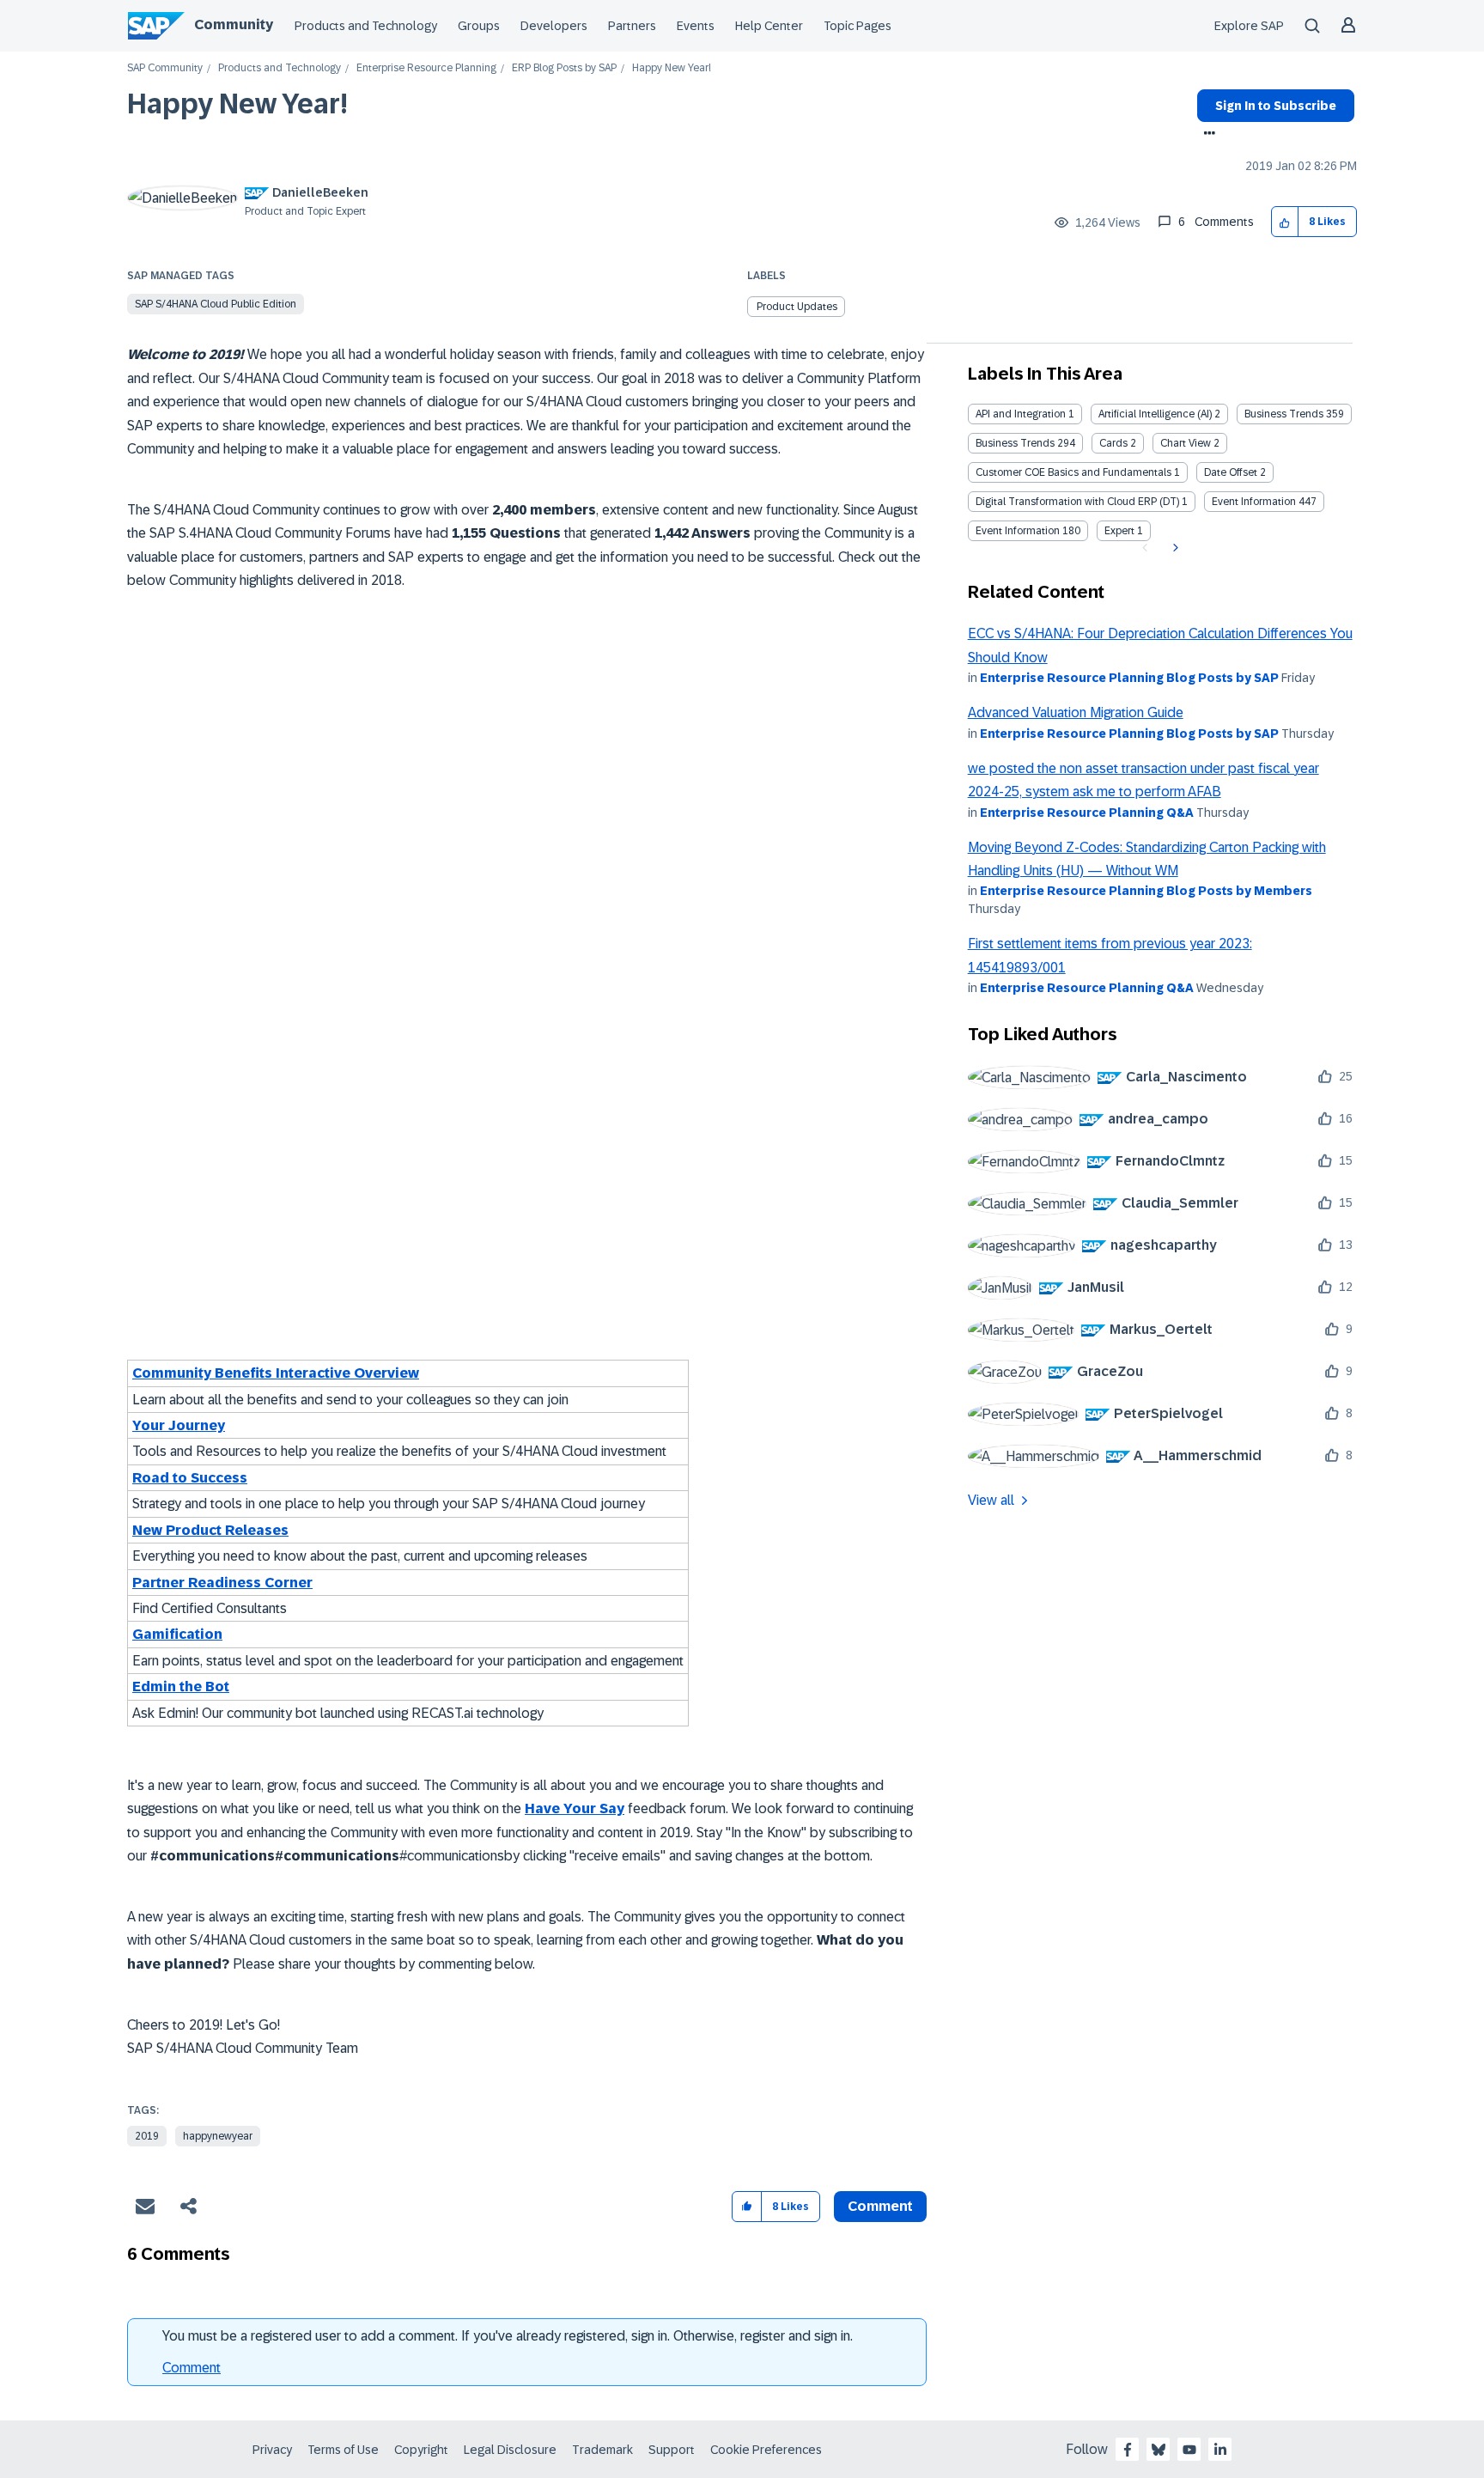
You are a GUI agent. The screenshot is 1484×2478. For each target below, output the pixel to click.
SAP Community (165, 68)
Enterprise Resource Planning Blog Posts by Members (1146, 891)
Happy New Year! (237, 104)
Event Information (1254, 502)
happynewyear (218, 2136)
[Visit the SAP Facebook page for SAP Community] (1128, 2450)
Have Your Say (575, 1808)
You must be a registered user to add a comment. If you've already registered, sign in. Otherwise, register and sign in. (508, 2336)
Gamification (177, 1634)
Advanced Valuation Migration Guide (1076, 712)
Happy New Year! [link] (672, 68)
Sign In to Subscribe (1276, 106)
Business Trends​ (1015, 443)
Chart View (1186, 443)
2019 (147, 2136)
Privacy (272, 2450)
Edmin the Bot (181, 1687)
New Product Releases (210, 1530)
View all (991, 1500)
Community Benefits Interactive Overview (276, 1373)
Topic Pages (858, 26)
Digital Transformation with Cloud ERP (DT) (1077, 502)
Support (672, 2450)
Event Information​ (1018, 531)
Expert (1119, 531)
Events (696, 26)
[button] (1285, 222)
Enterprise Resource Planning (426, 68)
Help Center (769, 26)
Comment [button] (880, 2206)
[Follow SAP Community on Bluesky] (1159, 2450)
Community (234, 24)
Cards (1113, 443)
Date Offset (1231, 472)
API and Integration (1021, 414)
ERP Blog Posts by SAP (564, 68)
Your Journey (179, 1425)
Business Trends (1284, 414)
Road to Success (190, 1478)
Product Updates (797, 307)
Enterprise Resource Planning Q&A (1087, 813)
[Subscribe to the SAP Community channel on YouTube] (1189, 2450)
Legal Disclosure (510, 2450)
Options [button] (1206, 135)
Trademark (602, 2450)
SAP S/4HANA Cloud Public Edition (216, 304)
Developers (554, 26)
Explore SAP (1249, 26)
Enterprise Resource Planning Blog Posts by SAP (1129, 678)
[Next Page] (1174, 548)
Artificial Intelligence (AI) (1155, 414)
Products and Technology (366, 26)
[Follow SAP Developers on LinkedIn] (1220, 2450)
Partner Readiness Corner (222, 1583)
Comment (192, 2368)
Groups (479, 26)
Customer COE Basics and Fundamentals (1073, 472)
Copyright (421, 2450)
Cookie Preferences (766, 2450)
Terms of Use (343, 2450)
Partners (632, 26)
